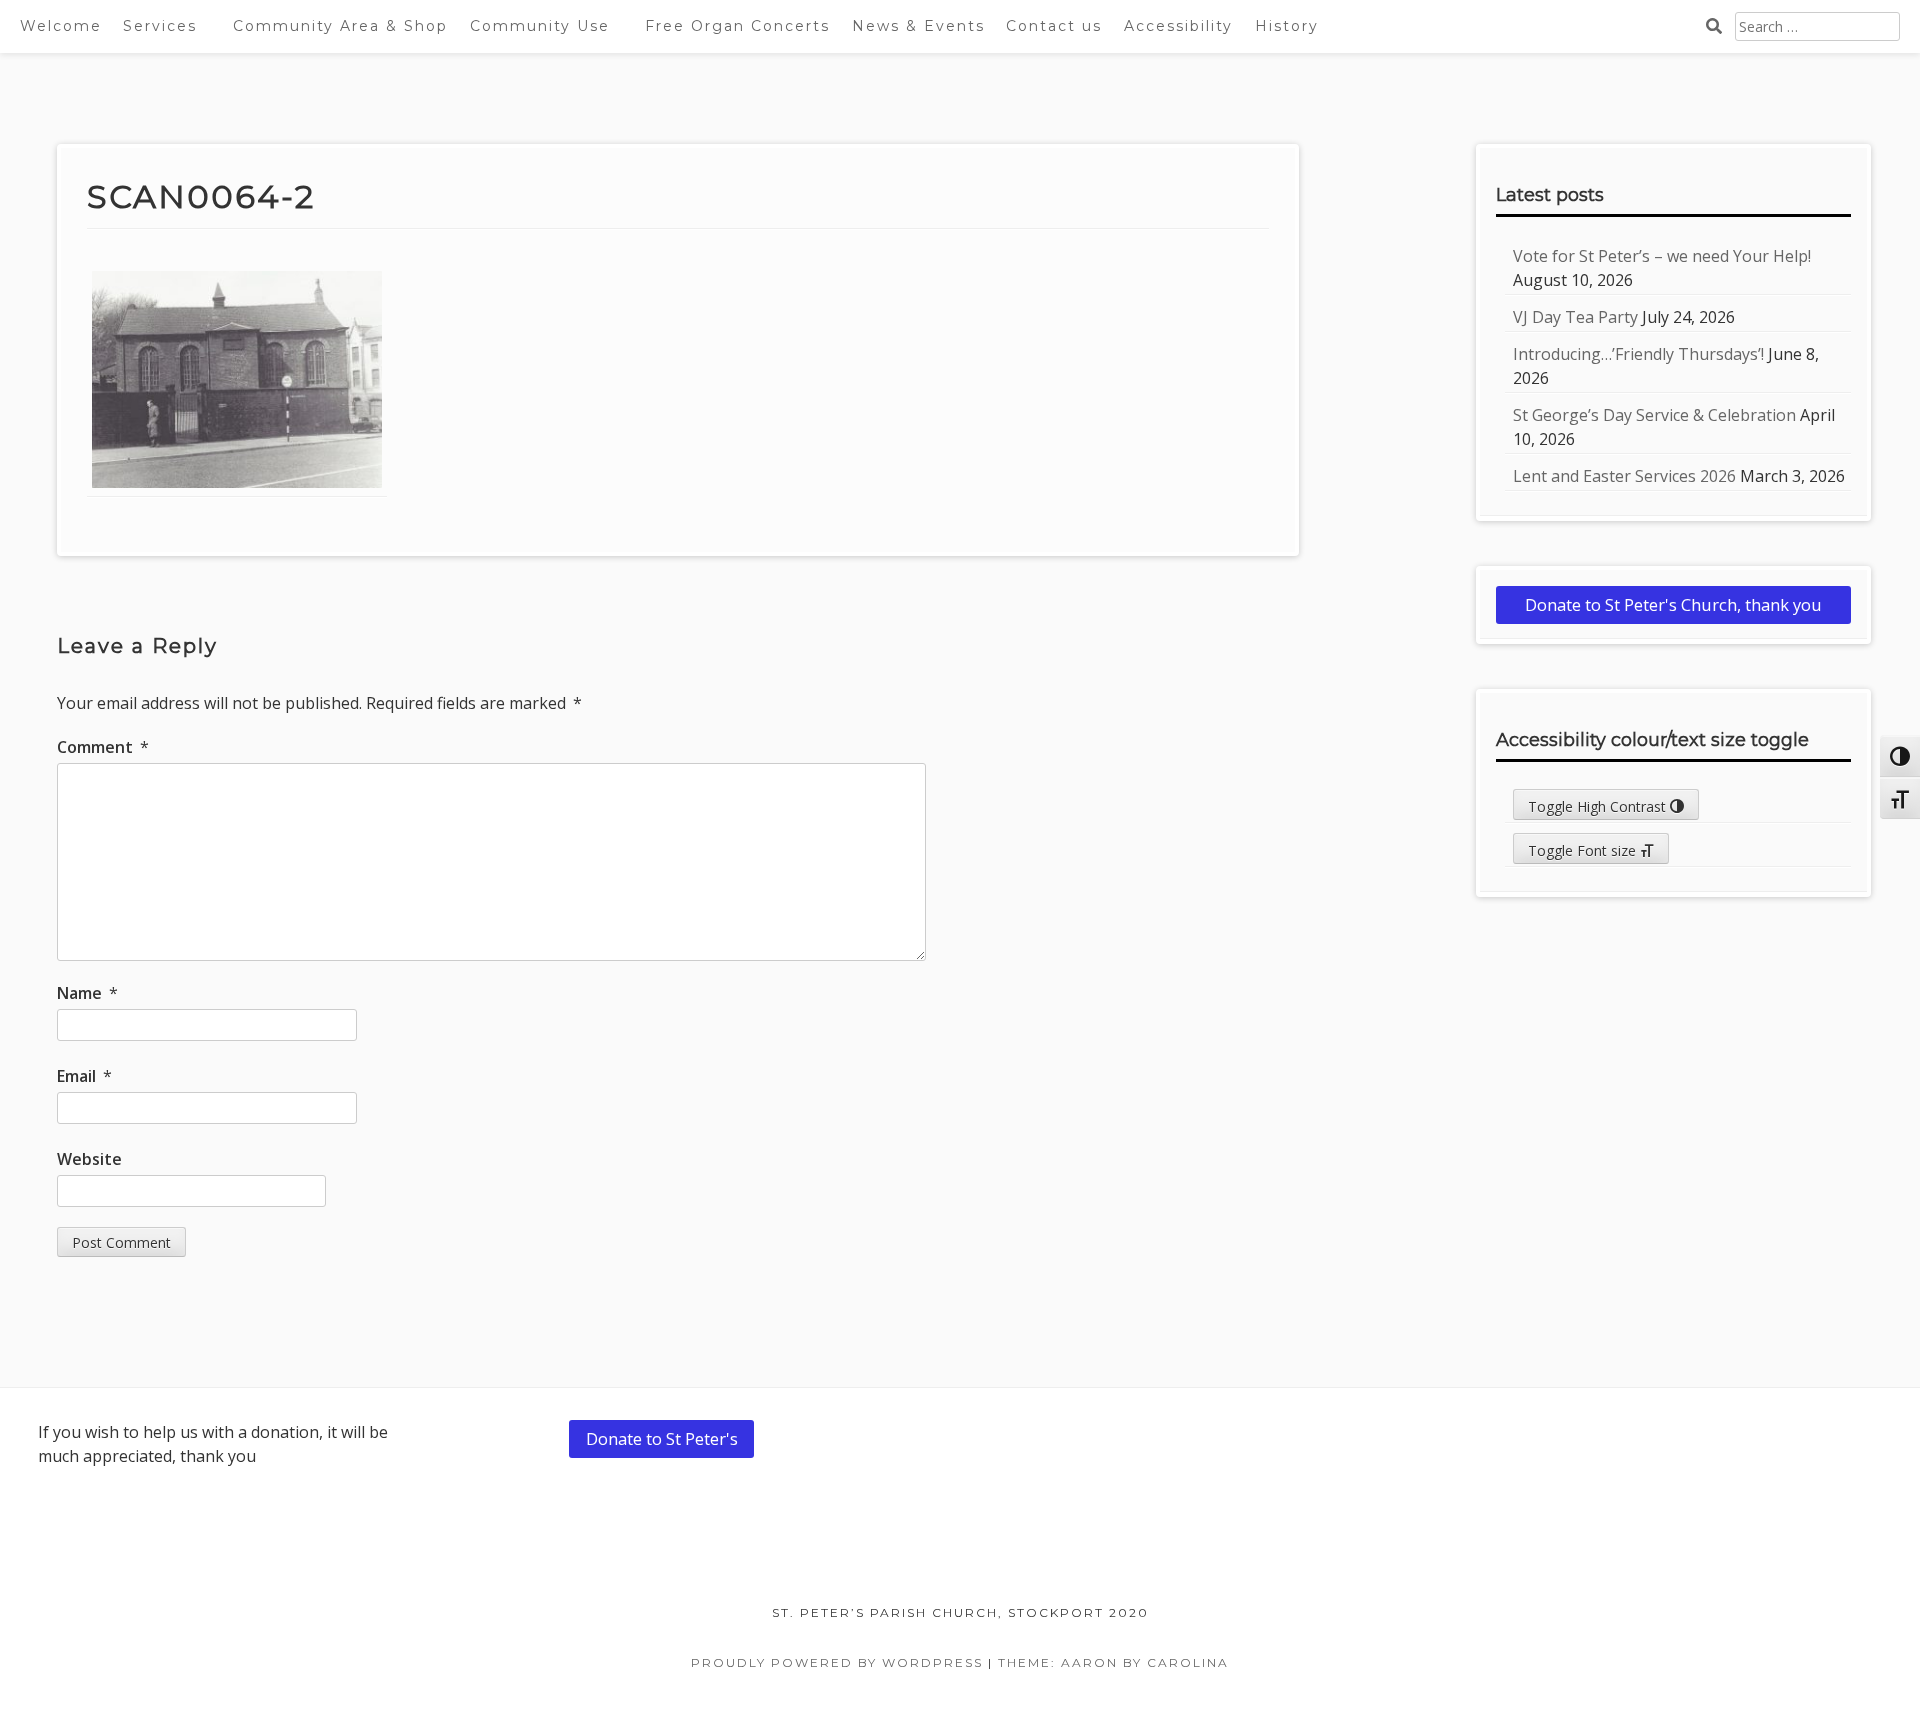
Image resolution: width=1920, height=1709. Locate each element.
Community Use (540, 26)
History (1287, 26)
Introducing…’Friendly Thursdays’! (1638, 354)
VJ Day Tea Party (1575, 317)
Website (89, 1159)
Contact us (1054, 26)
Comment (103, 747)
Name (87, 993)
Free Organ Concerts (737, 26)
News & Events (918, 26)
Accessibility (1178, 26)
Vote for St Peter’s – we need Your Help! (1662, 256)
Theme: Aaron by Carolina (1113, 1662)
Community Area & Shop (340, 26)
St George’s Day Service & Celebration (1654, 415)
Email (84, 1076)
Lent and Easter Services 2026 (1624, 476)
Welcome (61, 26)
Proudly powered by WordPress (837, 1662)
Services (160, 26)
